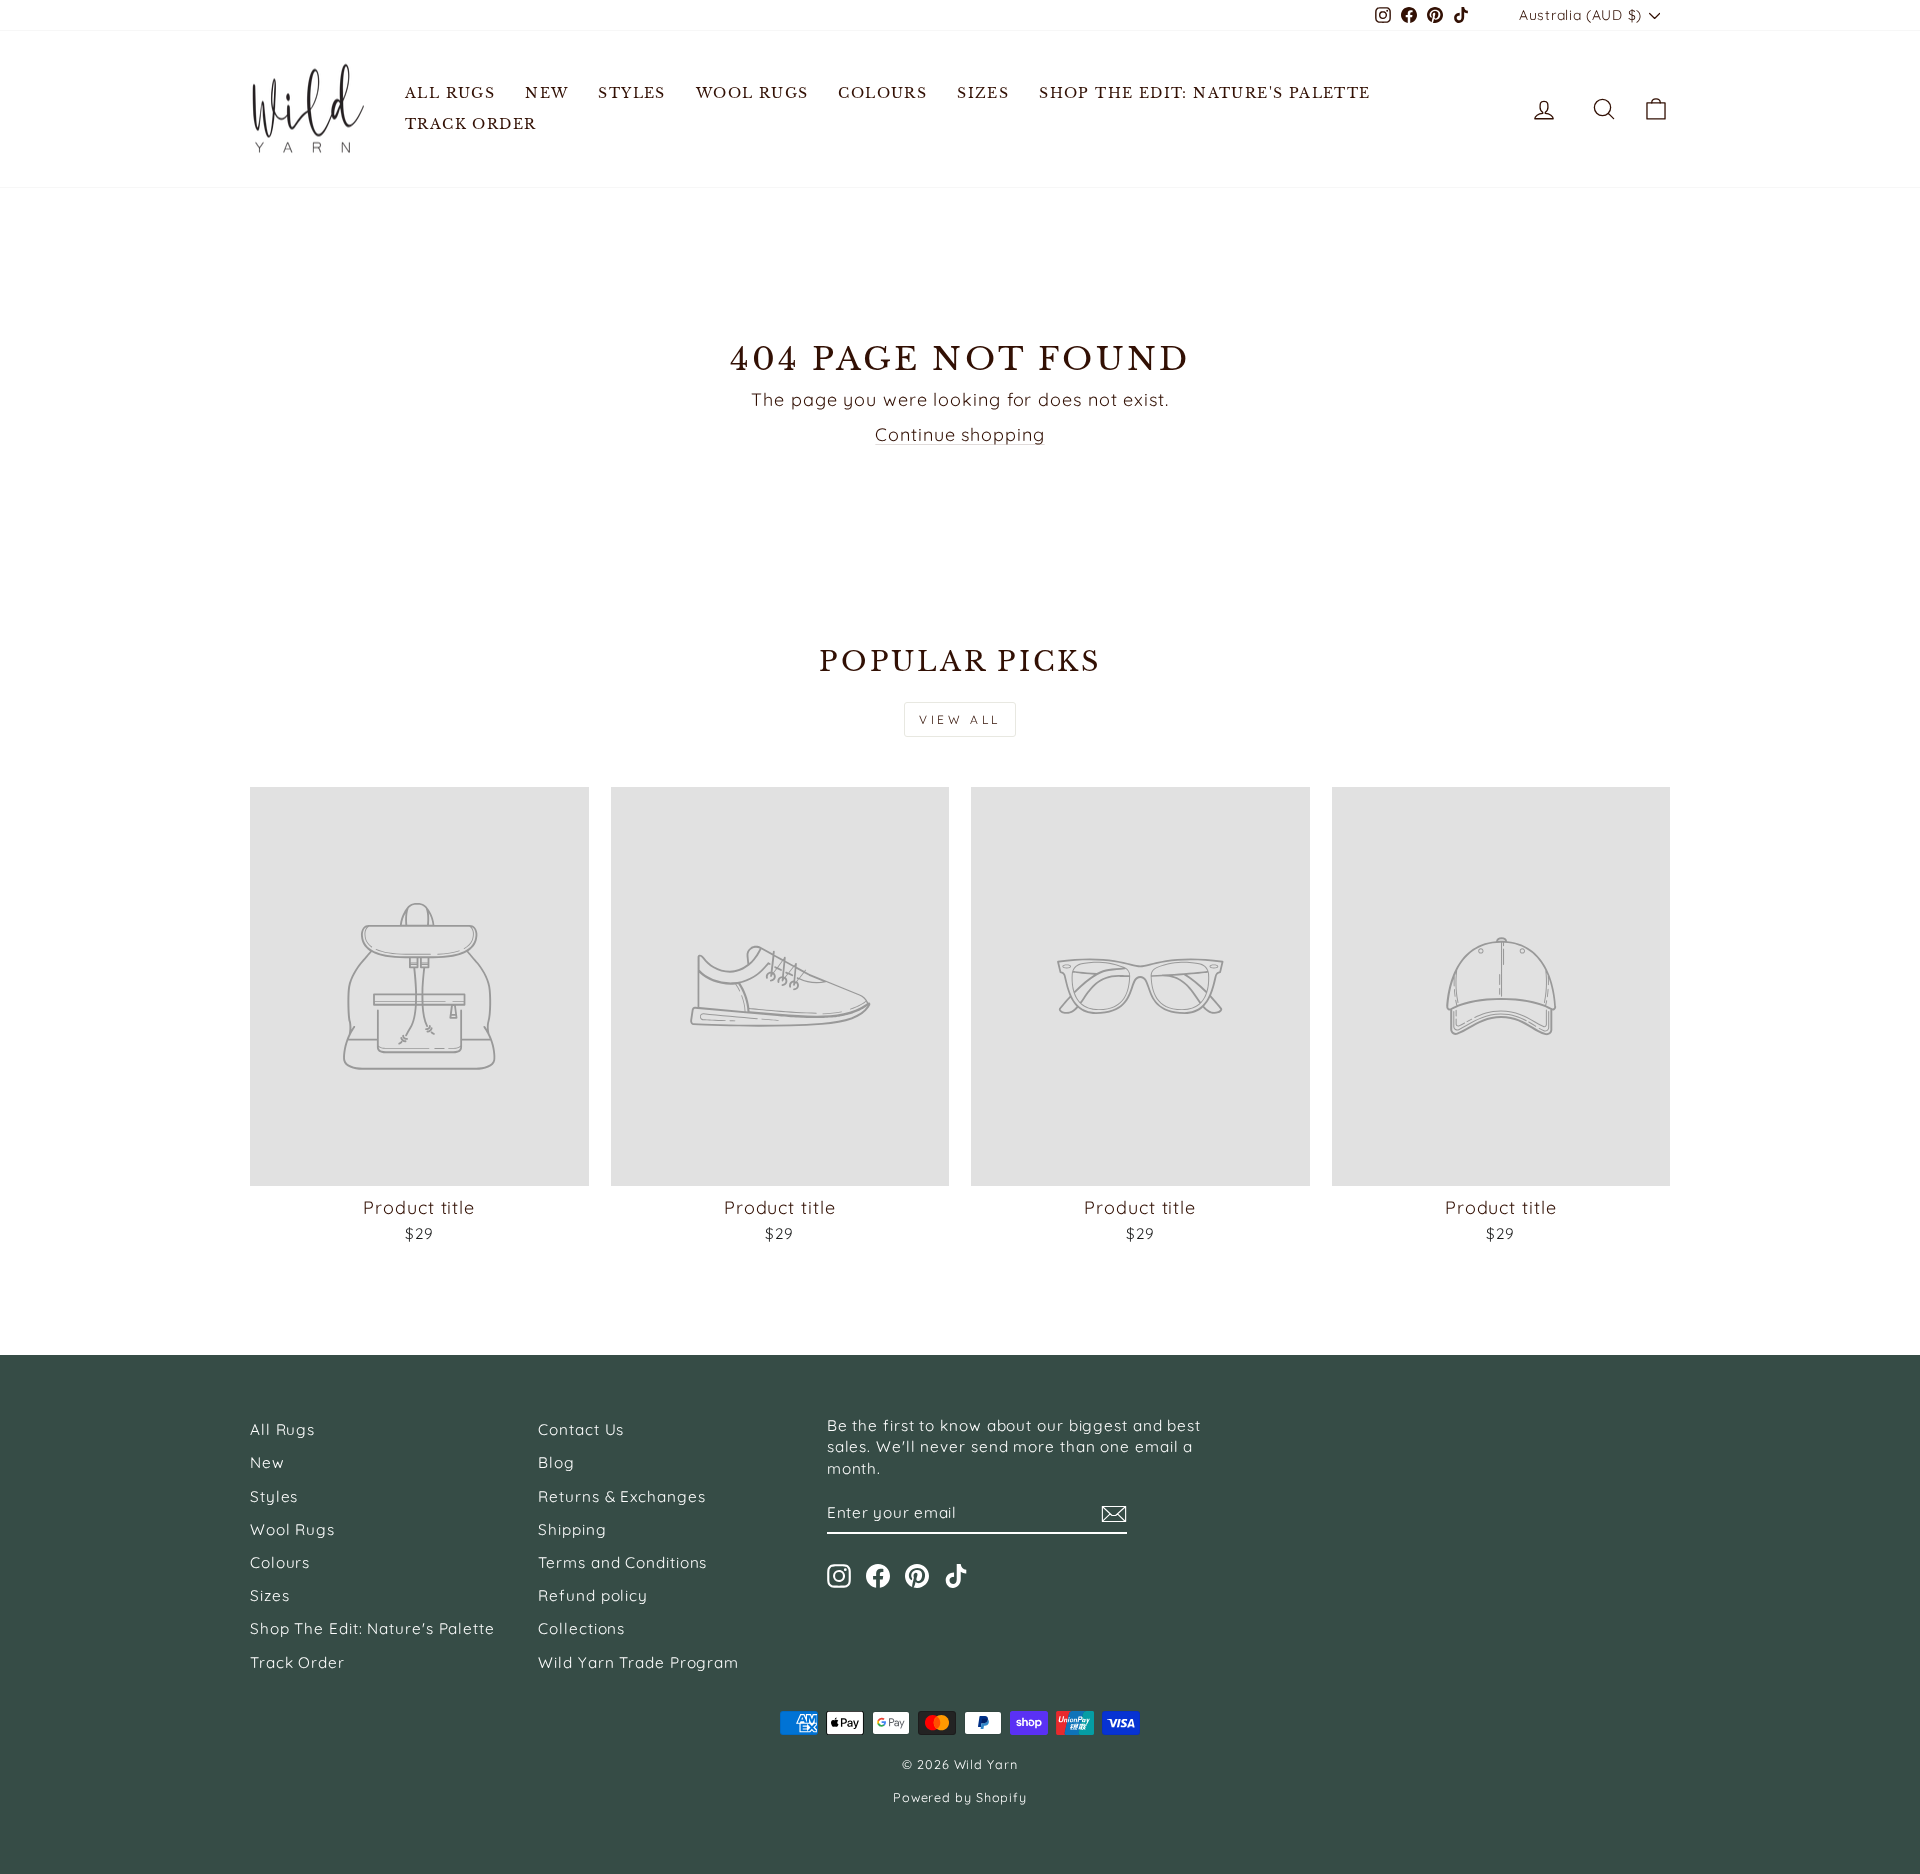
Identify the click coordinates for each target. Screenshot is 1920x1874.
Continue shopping (959, 434)
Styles (631, 93)
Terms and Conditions (622, 1562)
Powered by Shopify (960, 1797)
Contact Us (581, 1429)
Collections (581, 1628)
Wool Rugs (752, 93)
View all (960, 719)
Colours (882, 93)
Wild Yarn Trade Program (638, 1662)
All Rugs (450, 93)
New (546, 93)
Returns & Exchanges (621, 1496)
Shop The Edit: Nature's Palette (1204, 93)
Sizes (983, 93)
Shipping (572, 1529)
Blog (556, 1462)
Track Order (470, 124)
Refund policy (593, 1595)
